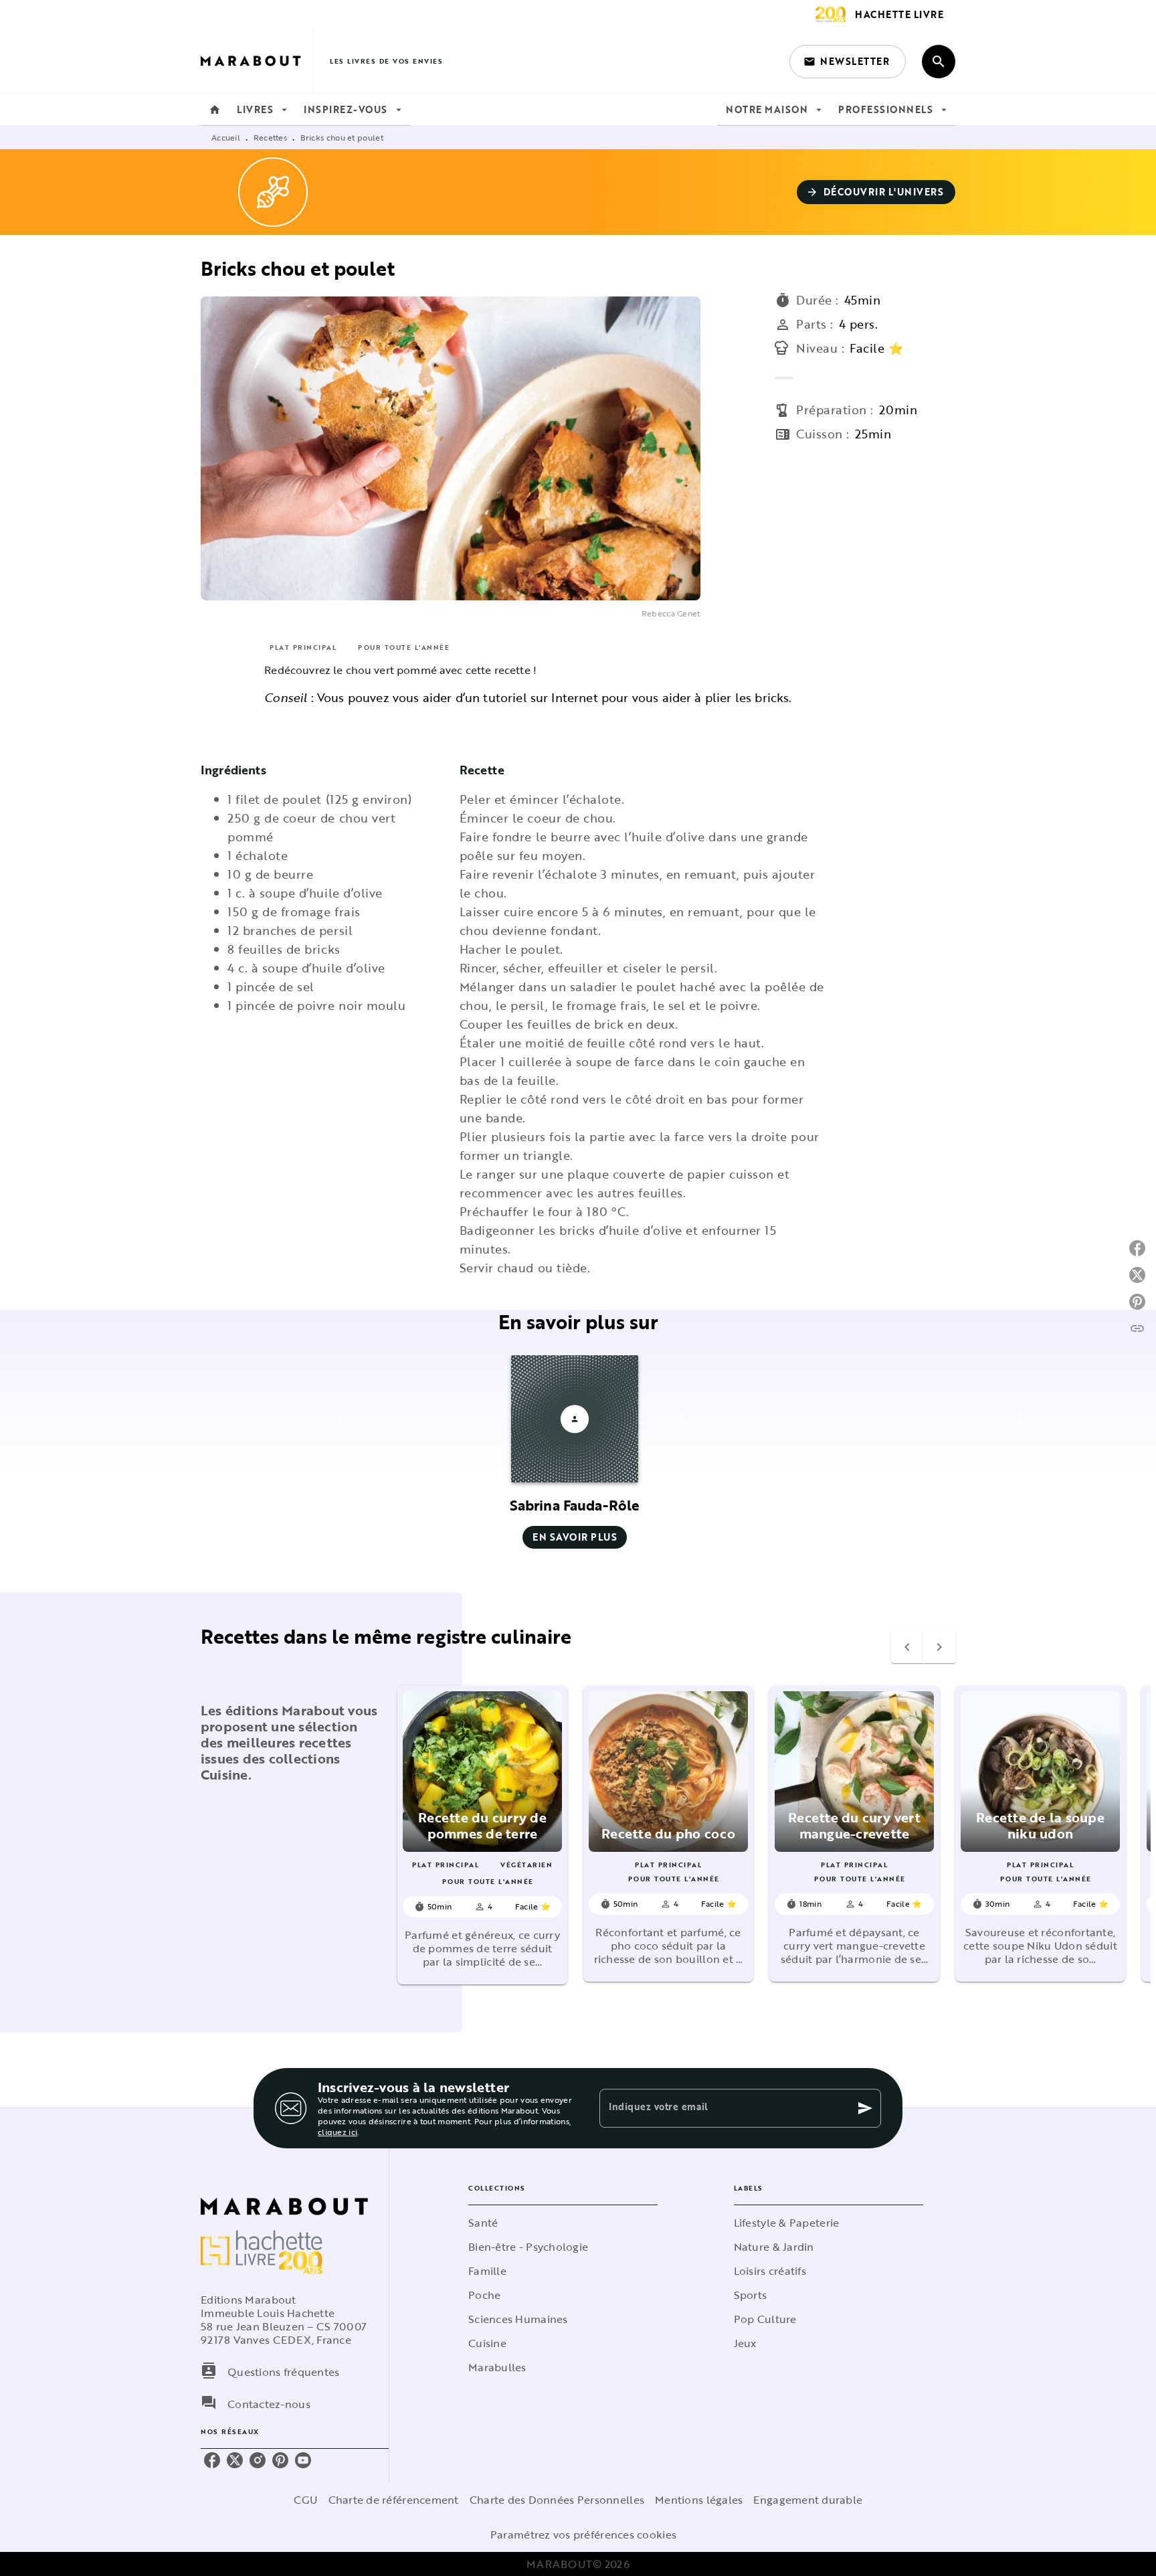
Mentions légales (699, 2500)
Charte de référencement (394, 2500)
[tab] (215, 110)
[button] (848, 62)
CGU (306, 2500)
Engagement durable (808, 2500)
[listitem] (212, 2460)
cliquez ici (338, 2132)
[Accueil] (257, 61)
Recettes (270, 137)
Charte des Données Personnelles (557, 2500)
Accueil (226, 137)
